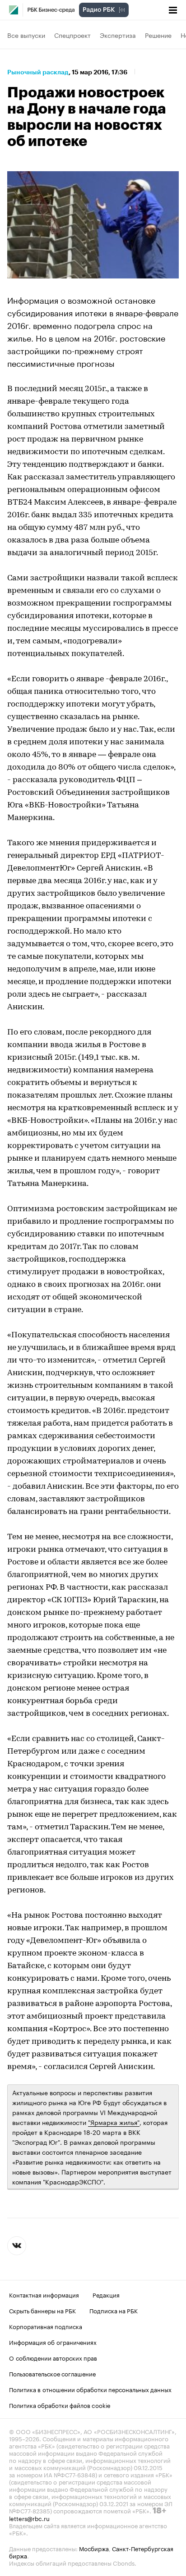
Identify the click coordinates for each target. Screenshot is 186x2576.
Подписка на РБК (114, 2310)
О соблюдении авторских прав (53, 2357)
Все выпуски (26, 35)
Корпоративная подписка (46, 2326)
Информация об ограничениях (53, 2342)
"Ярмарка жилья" (114, 2122)
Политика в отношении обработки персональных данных (90, 2389)
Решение (158, 35)
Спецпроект (72, 35)
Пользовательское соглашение (52, 2373)
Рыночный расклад (38, 72)
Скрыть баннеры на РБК (42, 2310)
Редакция (106, 2294)
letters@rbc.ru (29, 2518)
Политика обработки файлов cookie (60, 2405)
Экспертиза (118, 35)
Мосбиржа (94, 2548)
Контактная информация (44, 2294)
